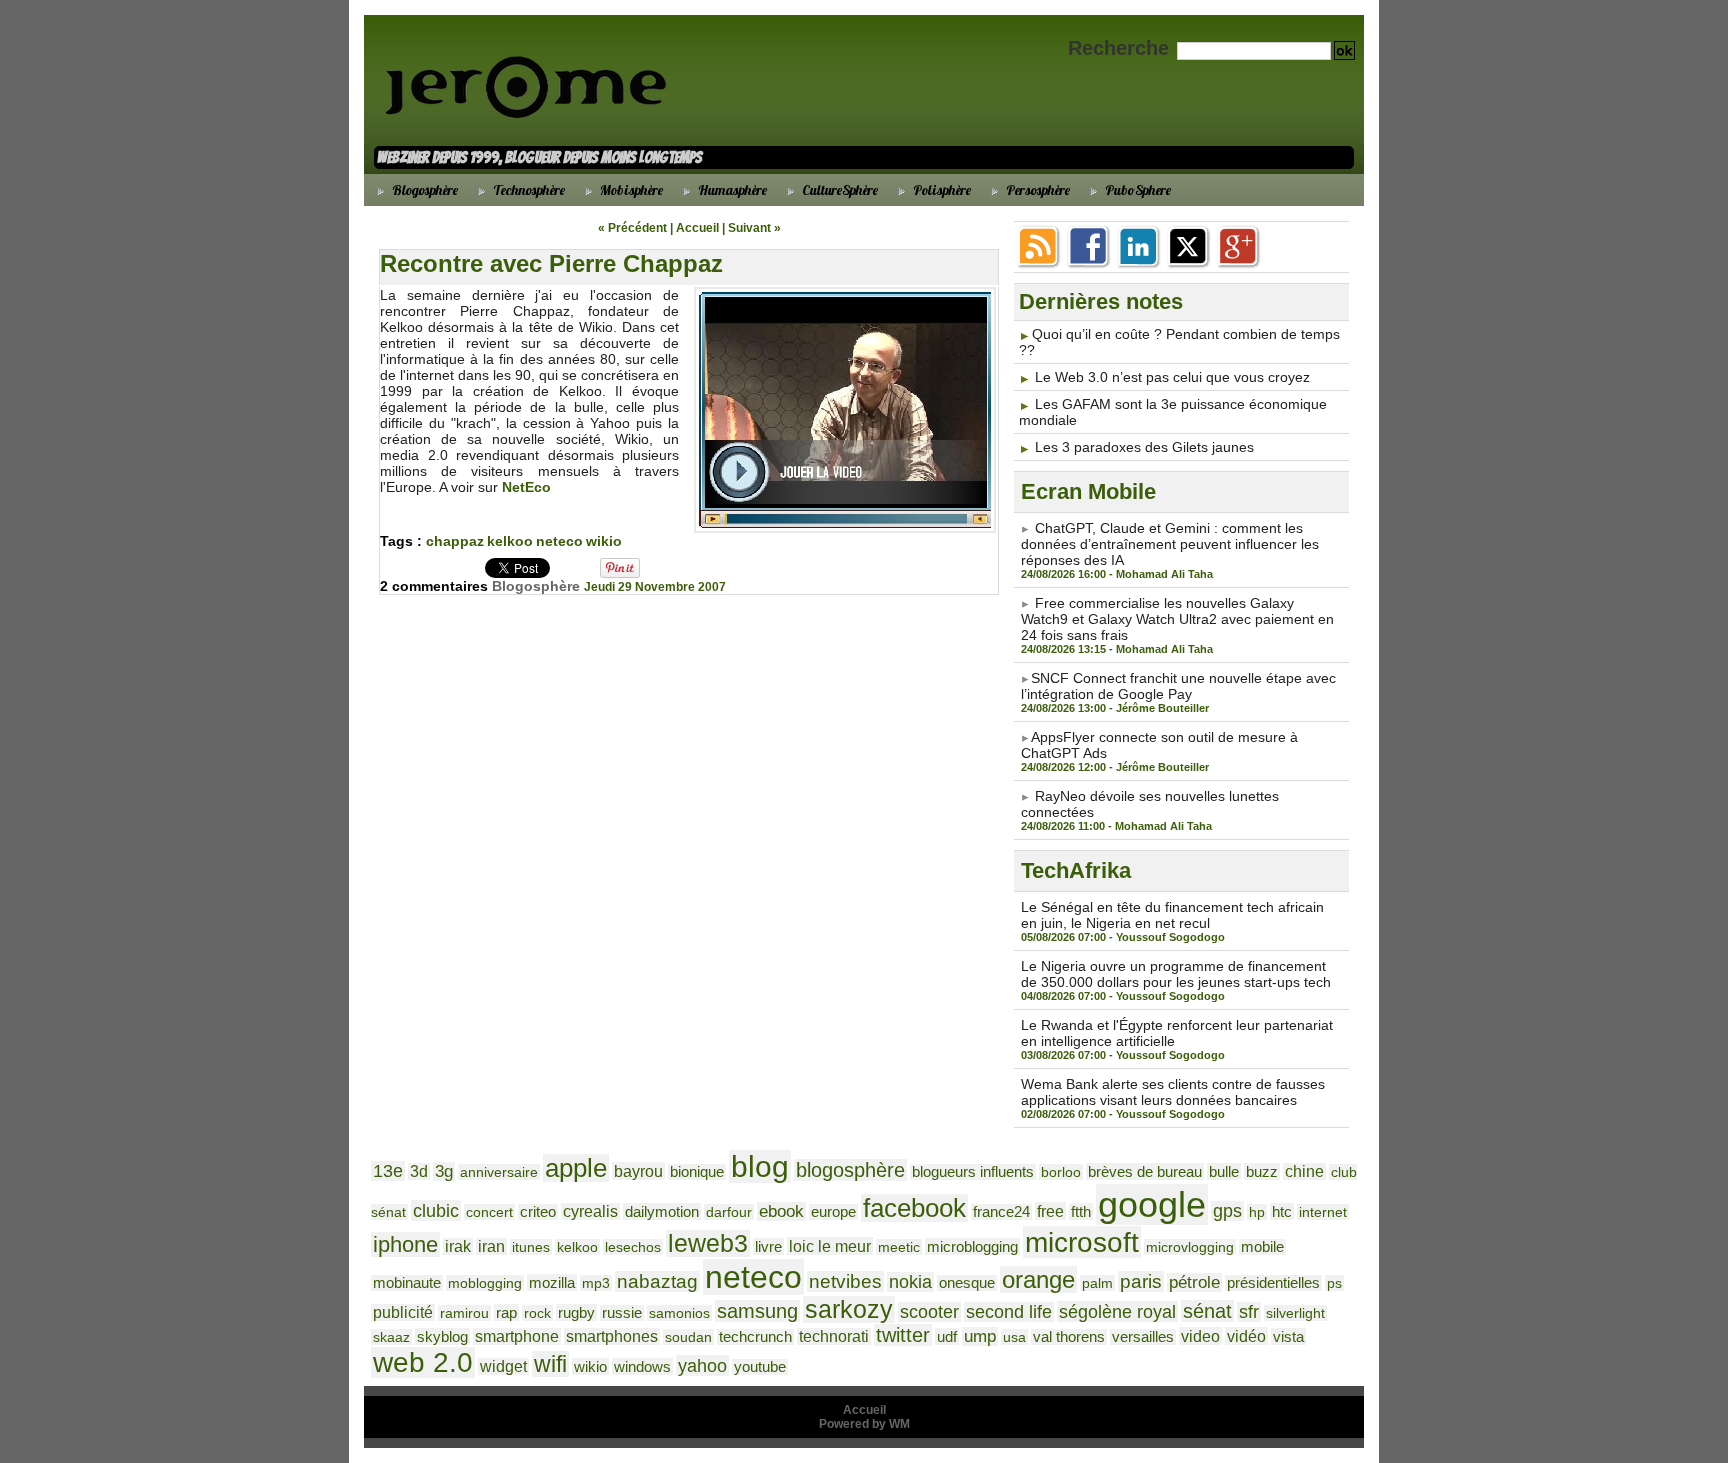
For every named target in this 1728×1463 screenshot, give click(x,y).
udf (947, 1336)
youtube (760, 1367)
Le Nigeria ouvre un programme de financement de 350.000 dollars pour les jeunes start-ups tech (1176, 974)
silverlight (1295, 1313)
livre (768, 1246)
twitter (903, 1335)
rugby (576, 1312)
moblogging (485, 1283)
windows (642, 1366)
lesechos (633, 1247)
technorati (834, 1336)
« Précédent (632, 228)
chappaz (455, 541)
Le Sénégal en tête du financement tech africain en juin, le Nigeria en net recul (1172, 915)
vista (1288, 1336)
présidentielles (1273, 1283)
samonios (679, 1313)
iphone (405, 1244)
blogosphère (850, 1170)
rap (506, 1312)
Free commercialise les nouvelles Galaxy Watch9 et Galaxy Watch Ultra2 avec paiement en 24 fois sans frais (1177, 619)
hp (1257, 1212)
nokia (910, 1282)
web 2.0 (423, 1362)
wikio (604, 541)
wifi (550, 1364)
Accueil (697, 228)
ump (980, 1336)
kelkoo (510, 541)
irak (458, 1246)
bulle (1224, 1171)
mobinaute (407, 1283)
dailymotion (662, 1211)
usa (1014, 1337)
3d (419, 1171)
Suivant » (754, 228)
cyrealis (590, 1211)
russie (622, 1313)
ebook (781, 1211)
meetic (899, 1247)
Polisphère (940, 190)
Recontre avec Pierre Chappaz (551, 263)
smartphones (612, 1336)
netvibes (845, 1281)
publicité (403, 1312)
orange (1038, 1279)
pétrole (1194, 1282)
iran (491, 1246)
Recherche (1121, 48)
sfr (1249, 1312)
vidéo (1246, 1336)
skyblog (442, 1336)
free (1050, 1211)
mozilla (552, 1282)
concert (489, 1212)
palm (1097, 1283)
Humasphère (731, 190)
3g (444, 1171)
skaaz (391, 1337)
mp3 (596, 1283)
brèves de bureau (1145, 1171)
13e (388, 1171)
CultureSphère (838, 190)
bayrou (638, 1171)
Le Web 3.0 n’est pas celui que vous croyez (1172, 377)
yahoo (702, 1365)
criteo (538, 1212)
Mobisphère (630, 190)
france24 (1001, 1212)
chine (1304, 1171)
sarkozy (849, 1309)
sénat (1207, 1311)
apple (576, 1168)
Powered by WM (864, 1424)
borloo (1061, 1172)
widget (503, 1366)
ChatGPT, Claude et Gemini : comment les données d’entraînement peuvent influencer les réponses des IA (1170, 544)
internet (1323, 1212)
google (1152, 1204)
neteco (559, 541)
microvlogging (1190, 1247)
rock (537, 1313)
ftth (1081, 1211)
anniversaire (499, 1172)
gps (1227, 1211)
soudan (688, 1337)
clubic (436, 1210)
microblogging (972, 1246)
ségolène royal (1117, 1311)
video (1200, 1336)
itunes (531, 1247)
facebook (914, 1208)
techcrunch (755, 1337)
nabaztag (657, 1281)
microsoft (1082, 1242)
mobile (1262, 1247)
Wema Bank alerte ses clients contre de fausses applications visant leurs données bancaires (1173, 1092)
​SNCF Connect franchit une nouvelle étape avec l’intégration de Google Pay (1178, 686)
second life (1009, 1312)
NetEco (526, 487)
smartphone (517, 1336)
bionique (697, 1172)
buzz (1262, 1171)
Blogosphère (423, 190)
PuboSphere (1136, 190)
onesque (967, 1283)
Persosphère (1036, 190)
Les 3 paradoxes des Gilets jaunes (1144, 447)
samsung (757, 1311)
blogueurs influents (973, 1172)
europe (833, 1212)
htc (1282, 1211)
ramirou (464, 1313)
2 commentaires (436, 586)
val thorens (1069, 1337)
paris (1141, 1281)
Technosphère (527, 190)
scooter (929, 1312)
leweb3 (708, 1243)
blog (760, 1166)
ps (1334, 1283)
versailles (1143, 1337)
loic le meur (830, 1246)
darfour (729, 1212)
